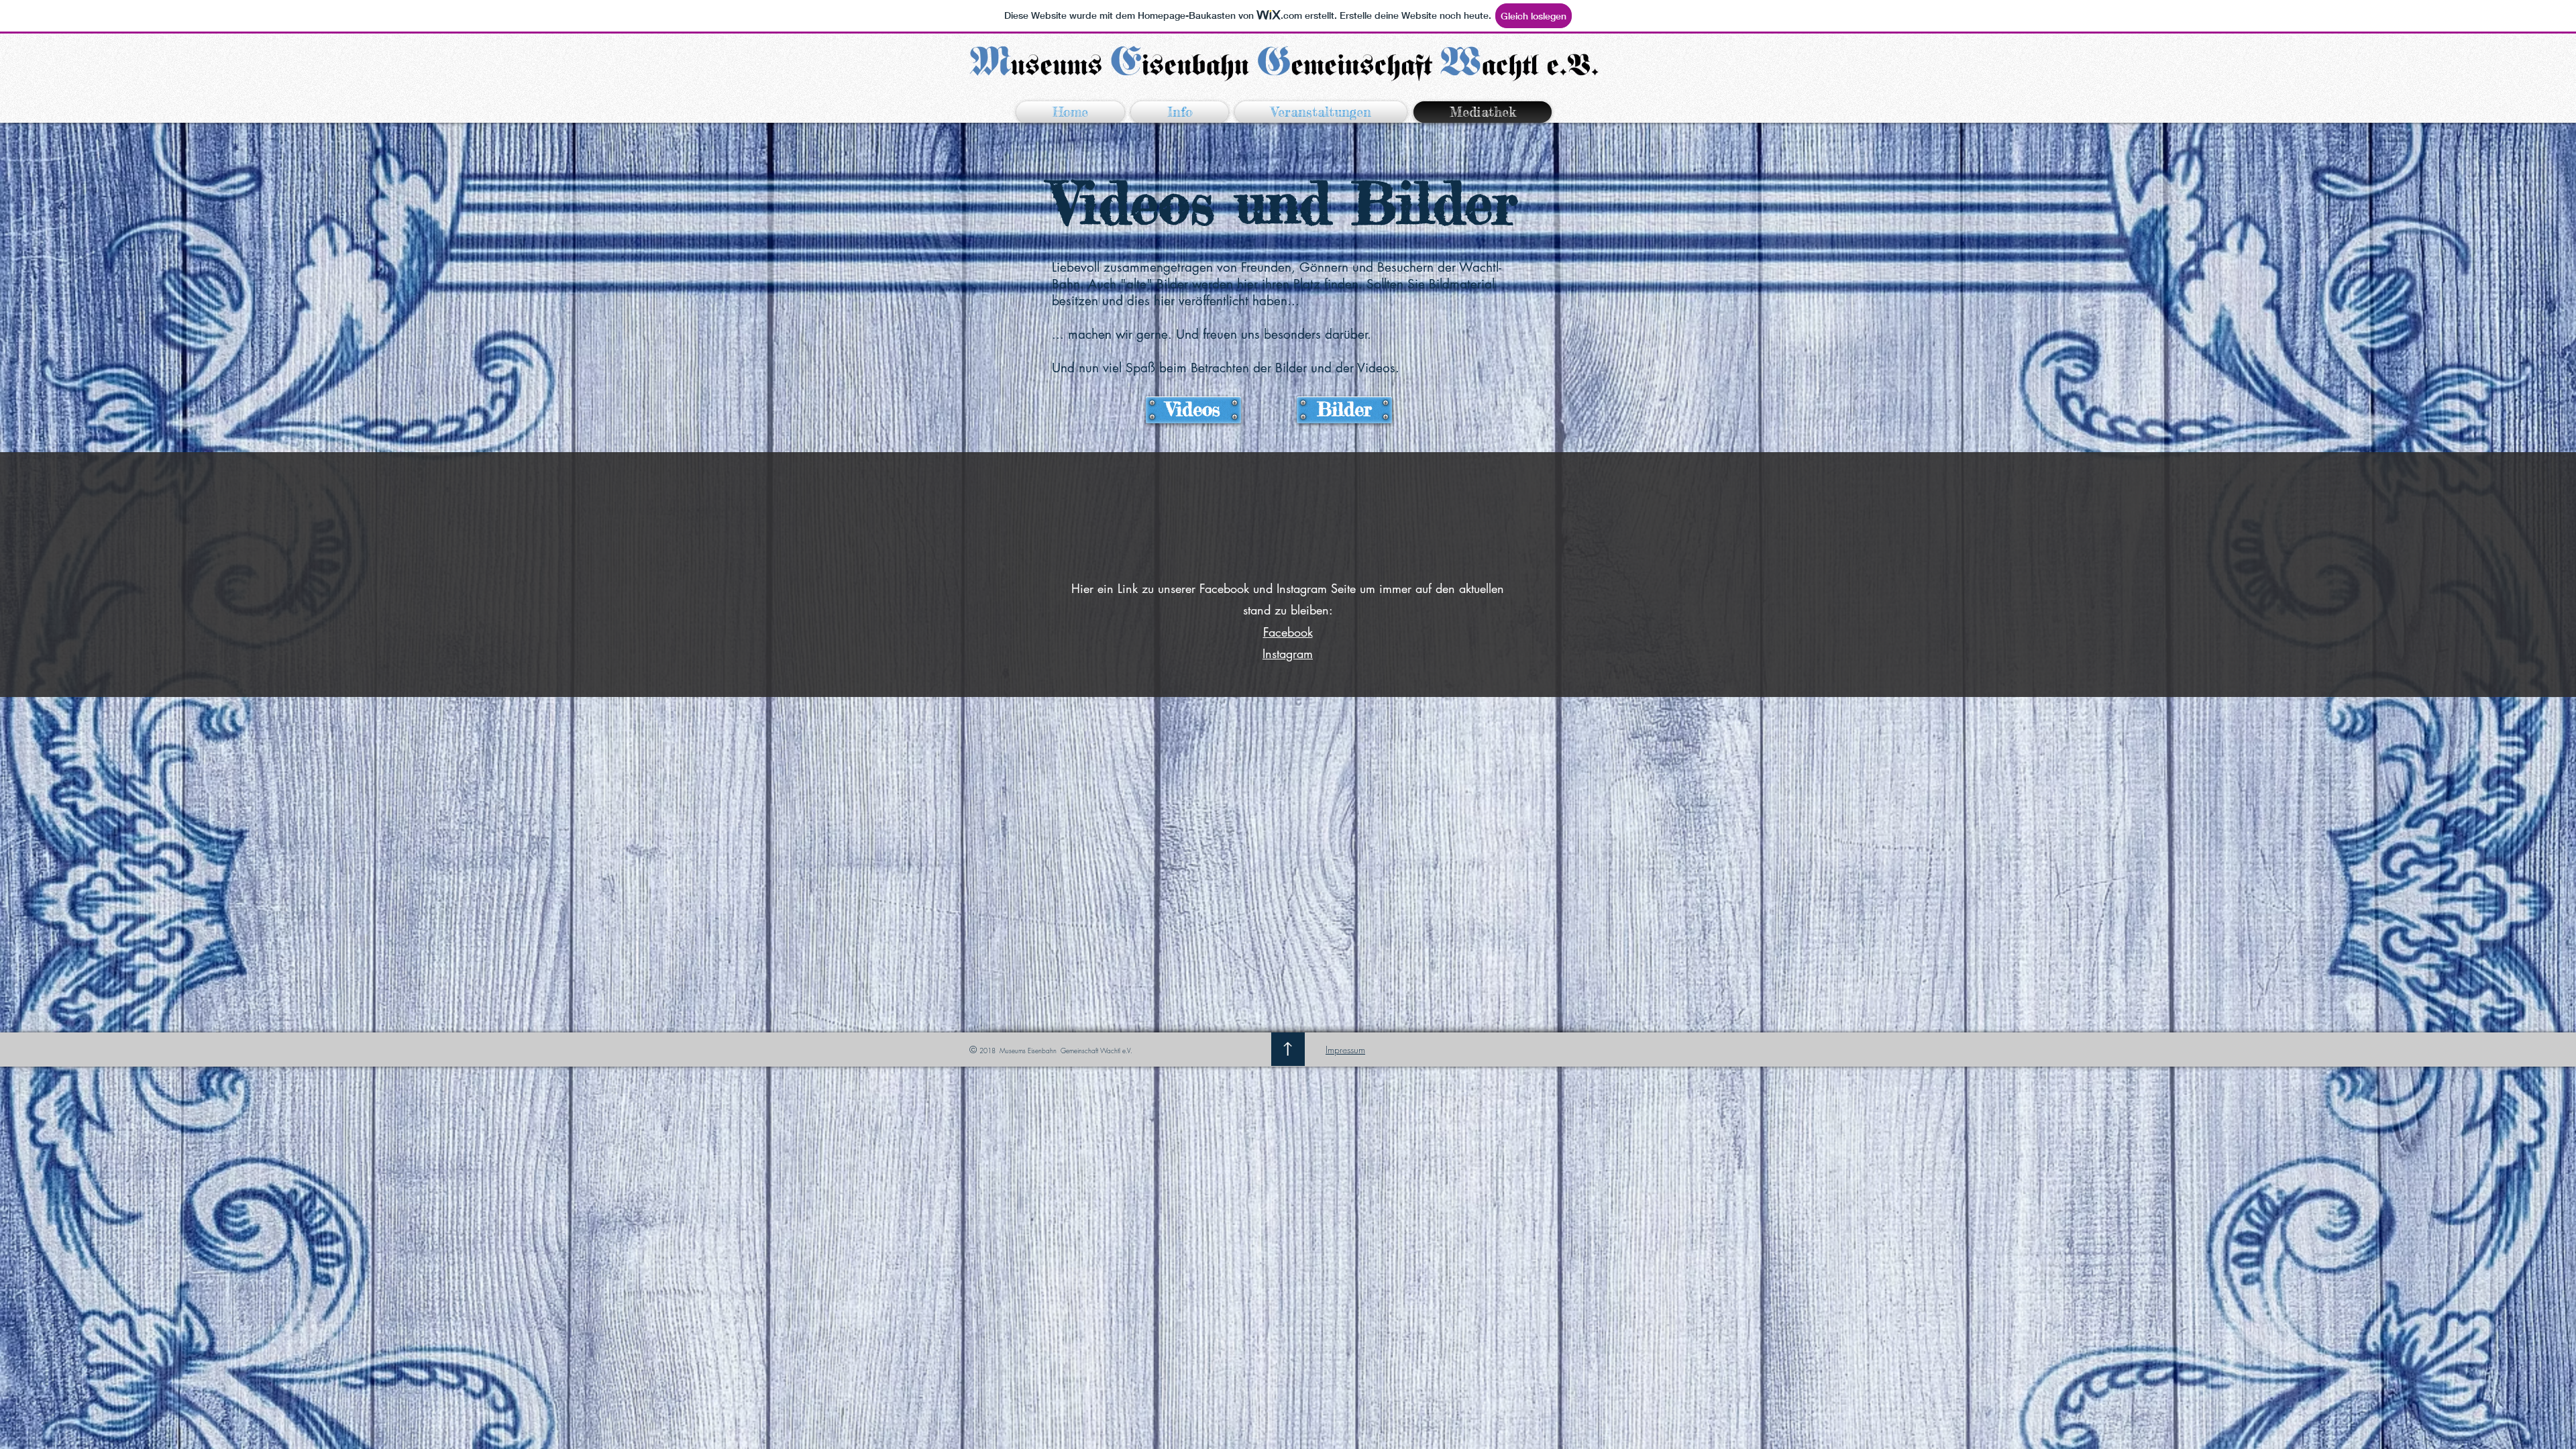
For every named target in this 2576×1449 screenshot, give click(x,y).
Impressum (1345, 1050)
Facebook (1288, 632)
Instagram (1288, 653)
